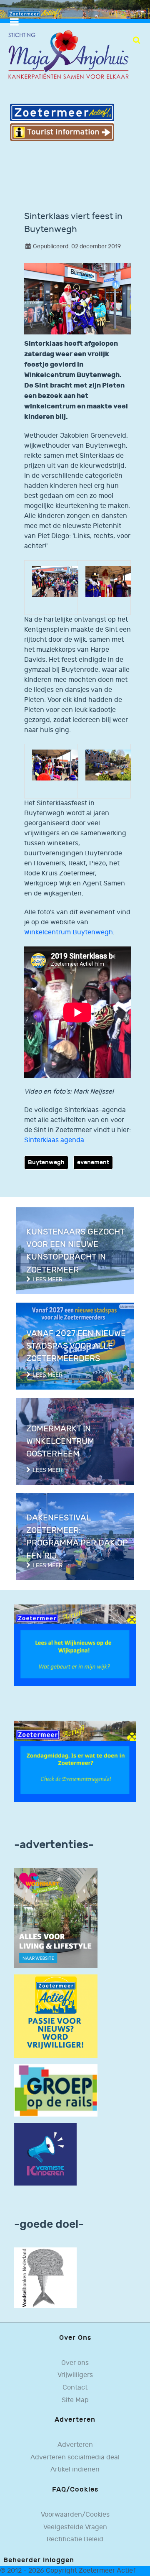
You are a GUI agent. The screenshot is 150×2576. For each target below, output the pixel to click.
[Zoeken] (136, 40)
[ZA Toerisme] (62, 122)
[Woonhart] (56, 1918)
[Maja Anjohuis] (68, 55)
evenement (93, 1162)
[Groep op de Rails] (56, 2090)
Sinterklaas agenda (54, 1140)
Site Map (75, 2400)
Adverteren (75, 2445)
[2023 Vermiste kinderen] (45, 2154)
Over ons (75, 2363)
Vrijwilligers (75, 2375)
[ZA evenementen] (75, 1761)
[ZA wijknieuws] (75, 1645)
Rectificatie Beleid (75, 2539)
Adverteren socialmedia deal (75, 2457)
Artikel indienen (75, 2470)
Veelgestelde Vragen (75, 2527)
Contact (75, 2388)
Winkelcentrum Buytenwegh (69, 932)
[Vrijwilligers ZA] (56, 2016)
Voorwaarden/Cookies (75, 2515)
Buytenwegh (46, 1162)
